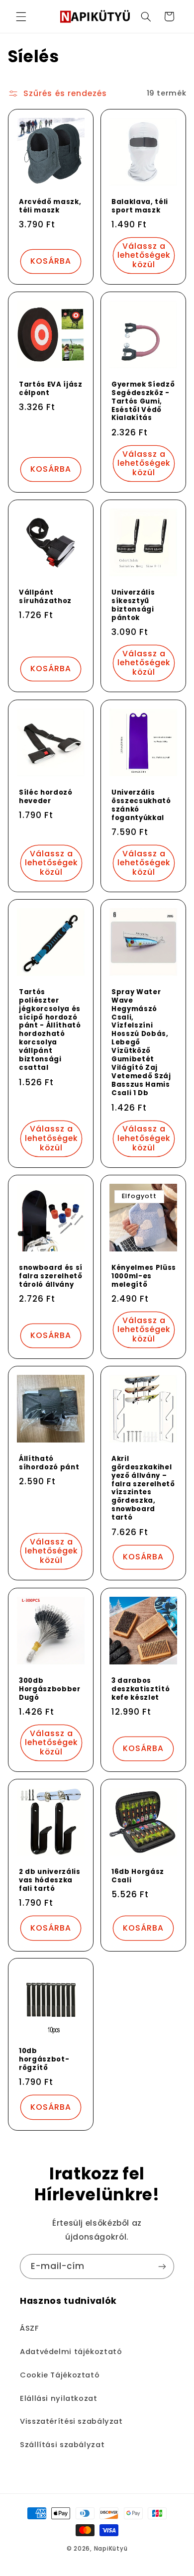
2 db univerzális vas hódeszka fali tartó (50, 1881)
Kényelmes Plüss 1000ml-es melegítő (144, 1277)
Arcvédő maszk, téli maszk (50, 206)
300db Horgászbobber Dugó (50, 1689)
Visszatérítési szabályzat (71, 2421)
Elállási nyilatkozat (59, 2398)
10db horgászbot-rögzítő (44, 2060)
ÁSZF (29, 2328)
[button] (21, 16)
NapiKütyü (111, 2549)
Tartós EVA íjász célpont (51, 389)
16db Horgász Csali (138, 1876)
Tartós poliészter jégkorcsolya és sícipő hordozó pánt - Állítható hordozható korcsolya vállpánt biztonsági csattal (50, 1030)
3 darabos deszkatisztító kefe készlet (141, 1689)
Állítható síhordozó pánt (49, 1463)
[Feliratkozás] (162, 2266)
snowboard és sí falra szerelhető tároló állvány (51, 1277)
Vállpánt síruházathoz (45, 597)
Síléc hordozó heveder (46, 797)
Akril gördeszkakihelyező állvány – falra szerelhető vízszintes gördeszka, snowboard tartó (143, 1489)
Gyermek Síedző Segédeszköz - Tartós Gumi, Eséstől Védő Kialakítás (143, 402)
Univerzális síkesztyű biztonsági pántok (133, 606)
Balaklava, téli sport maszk (140, 206)
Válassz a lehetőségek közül (144, 256)
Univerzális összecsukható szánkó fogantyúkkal (141, 805)
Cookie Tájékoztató (60, 2375)
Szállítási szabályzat (62, 2445)
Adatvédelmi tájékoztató (71, 2352)
